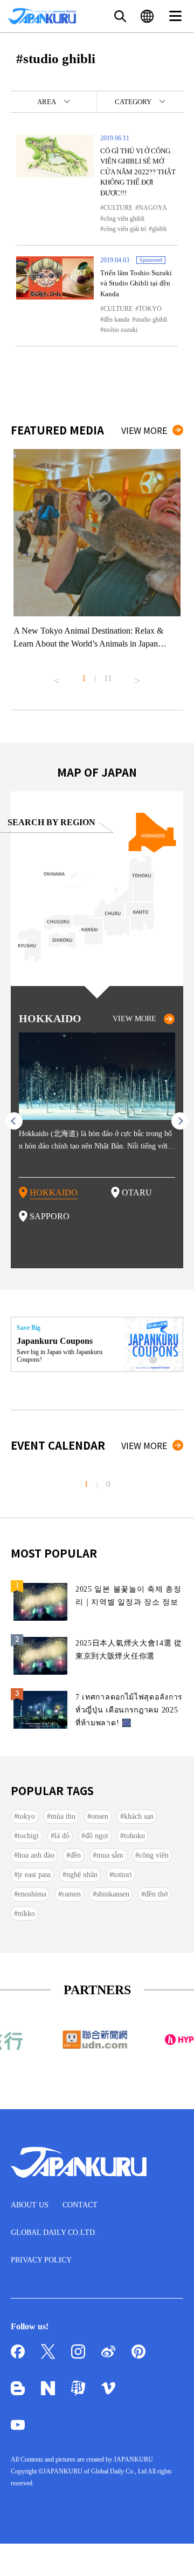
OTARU (137, 1192)
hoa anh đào (36, 1855)
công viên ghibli (124, 219)
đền (75, 1855)
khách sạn (139, 1816)
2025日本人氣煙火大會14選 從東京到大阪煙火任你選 (129, 1650)
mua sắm (110, 1855)
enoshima (32, 1894)
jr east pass (34, 1875)
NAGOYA (153, 208)
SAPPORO (50, 1216)
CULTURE (118, 208)
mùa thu (63, 1816)
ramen (71, 1894)
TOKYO (150, 309)
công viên (154, 1855)
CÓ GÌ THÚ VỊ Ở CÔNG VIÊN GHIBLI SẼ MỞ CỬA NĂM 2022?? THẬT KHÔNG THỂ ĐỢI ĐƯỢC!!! (138, 172)
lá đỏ (62, 1836)
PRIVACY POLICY (41, 2260)
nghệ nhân (82, 1875)
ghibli (159, 229)
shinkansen (113, 1894)
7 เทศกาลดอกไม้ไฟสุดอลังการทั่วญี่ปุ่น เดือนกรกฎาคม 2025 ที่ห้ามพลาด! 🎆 (129, 1710)
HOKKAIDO (54, 1192)
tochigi (28, 1836)
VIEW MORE (144, 430)
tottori (123, 1875)
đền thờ (156, 1894)
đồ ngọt (97, 1836)
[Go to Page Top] (172, 2554)
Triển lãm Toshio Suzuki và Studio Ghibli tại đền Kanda (136, 283)
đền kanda (116, 320)
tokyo (26, 1816)
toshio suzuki (120, 330)
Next (137, 676)
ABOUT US (30, 2205)
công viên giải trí (125, 229)
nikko (26, 1914)
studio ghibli (151, 320)
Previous (57, 676)
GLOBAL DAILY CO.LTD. (54, 2232)
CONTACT (80, 2205)
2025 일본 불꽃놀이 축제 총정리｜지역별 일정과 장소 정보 (129, 1596)
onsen (100, 1816)
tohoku (134, 1836)
